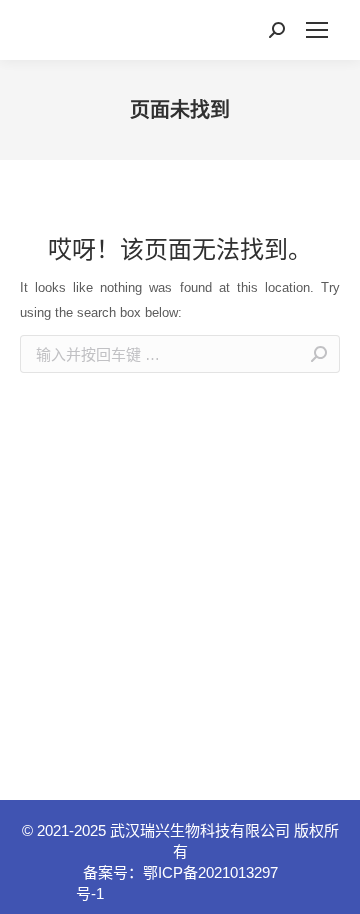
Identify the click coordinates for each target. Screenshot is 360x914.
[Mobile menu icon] (317, 30)
